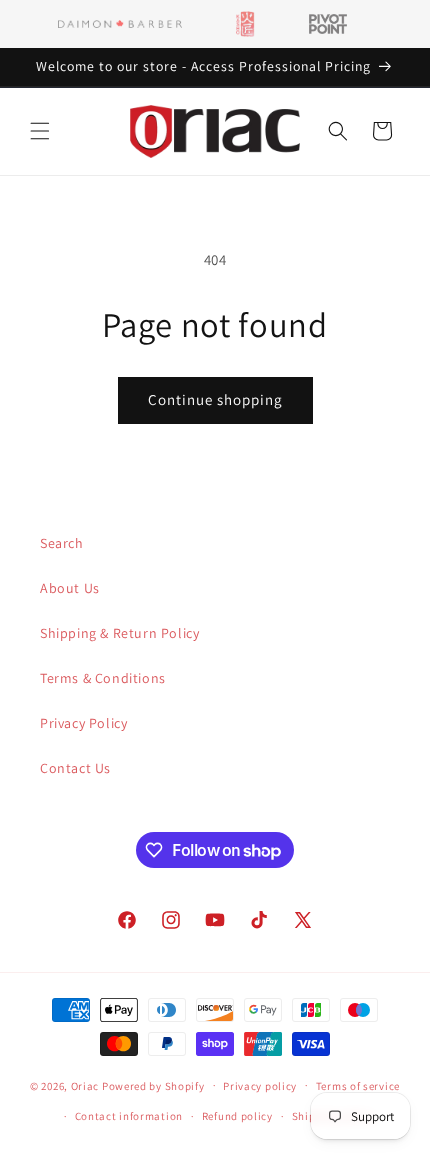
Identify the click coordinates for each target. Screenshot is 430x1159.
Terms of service (358, 1086)
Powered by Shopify (153, 1085)
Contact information (129, 1116)
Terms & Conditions (103, 678)
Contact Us (75, 768)
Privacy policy (260, 1086)
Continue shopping (215, 399)
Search (62, 543)
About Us (70, 588)
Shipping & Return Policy (119, 633)
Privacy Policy (83, 723)
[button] (40, 131)
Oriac (85, 1085)
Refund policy (237, 1116)
